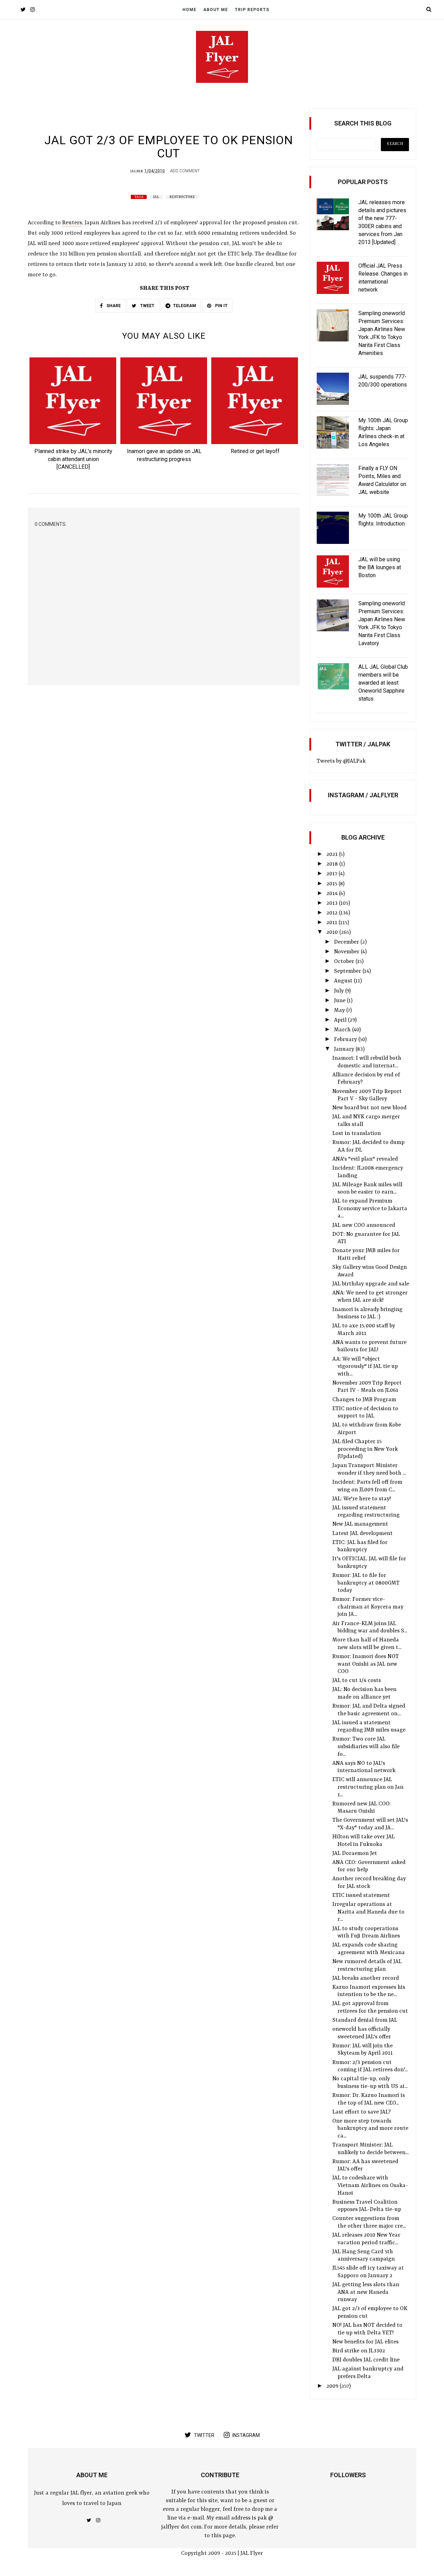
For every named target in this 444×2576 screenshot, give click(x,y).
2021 (333, 855)
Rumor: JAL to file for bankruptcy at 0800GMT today (366, 1583)
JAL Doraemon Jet (355, 1854)
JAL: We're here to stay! (362, 1499)
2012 (333, 913)
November (347, 952)
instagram (246, 2435)
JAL (156, 197)
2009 (333, 2386)
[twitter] (23, 10)
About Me (216, 10)
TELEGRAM (185, 306)
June (340, 1001)
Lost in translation (357, 1134)
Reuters (72, 223)
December (347, 942)
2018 (333, 864)
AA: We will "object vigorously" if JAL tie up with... (365, 1367)
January (345, 1049)
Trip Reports (252, 10)
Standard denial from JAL (365, 2020)
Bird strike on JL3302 (359, 2351)
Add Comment (185, 171)
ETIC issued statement (361, 1896)
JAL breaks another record (366, 1978)
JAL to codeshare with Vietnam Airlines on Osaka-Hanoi (370, 2185)
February (346, 1040)
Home (189, 10)
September (348, 971)
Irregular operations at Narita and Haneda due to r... (368, 1912)
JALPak (137, 171)
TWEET (147, 306)
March (343, 1030)
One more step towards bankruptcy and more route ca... (370, 2129)
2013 (333, 903)
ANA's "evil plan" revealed (365, 1159)
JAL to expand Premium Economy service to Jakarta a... (370, 1209)
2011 (332, 923)
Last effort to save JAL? (362, 2112)
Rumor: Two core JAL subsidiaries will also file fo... (366, 1747)
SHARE (113, 306)
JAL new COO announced (364, 1225)
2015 (332, 884)
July (340, 991)
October (345, 962)
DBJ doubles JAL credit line (366, 2360)
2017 (332, 874)
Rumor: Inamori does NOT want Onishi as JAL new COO (366, 1664)
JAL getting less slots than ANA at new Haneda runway (366, 2292)
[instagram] (32, 10)
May (340, 1011)
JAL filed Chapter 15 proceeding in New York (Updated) (365, 1449)
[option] (73, 416)
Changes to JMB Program (364, 1400)
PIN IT (221, 306)
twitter (204, 2435)
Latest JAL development (362, 1534)
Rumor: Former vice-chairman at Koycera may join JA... (368, 1607)
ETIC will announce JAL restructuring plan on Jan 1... (368, 1787)
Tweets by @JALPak (341, 761)
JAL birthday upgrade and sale (371, 1284)
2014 (333, 894)
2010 (333, 933)
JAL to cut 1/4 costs (357, 1681)
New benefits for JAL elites (365, 2342)
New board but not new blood (369, 1108)
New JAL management (360, 1524)
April (341, 1020)
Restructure (182, 197)
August (344, 981)
